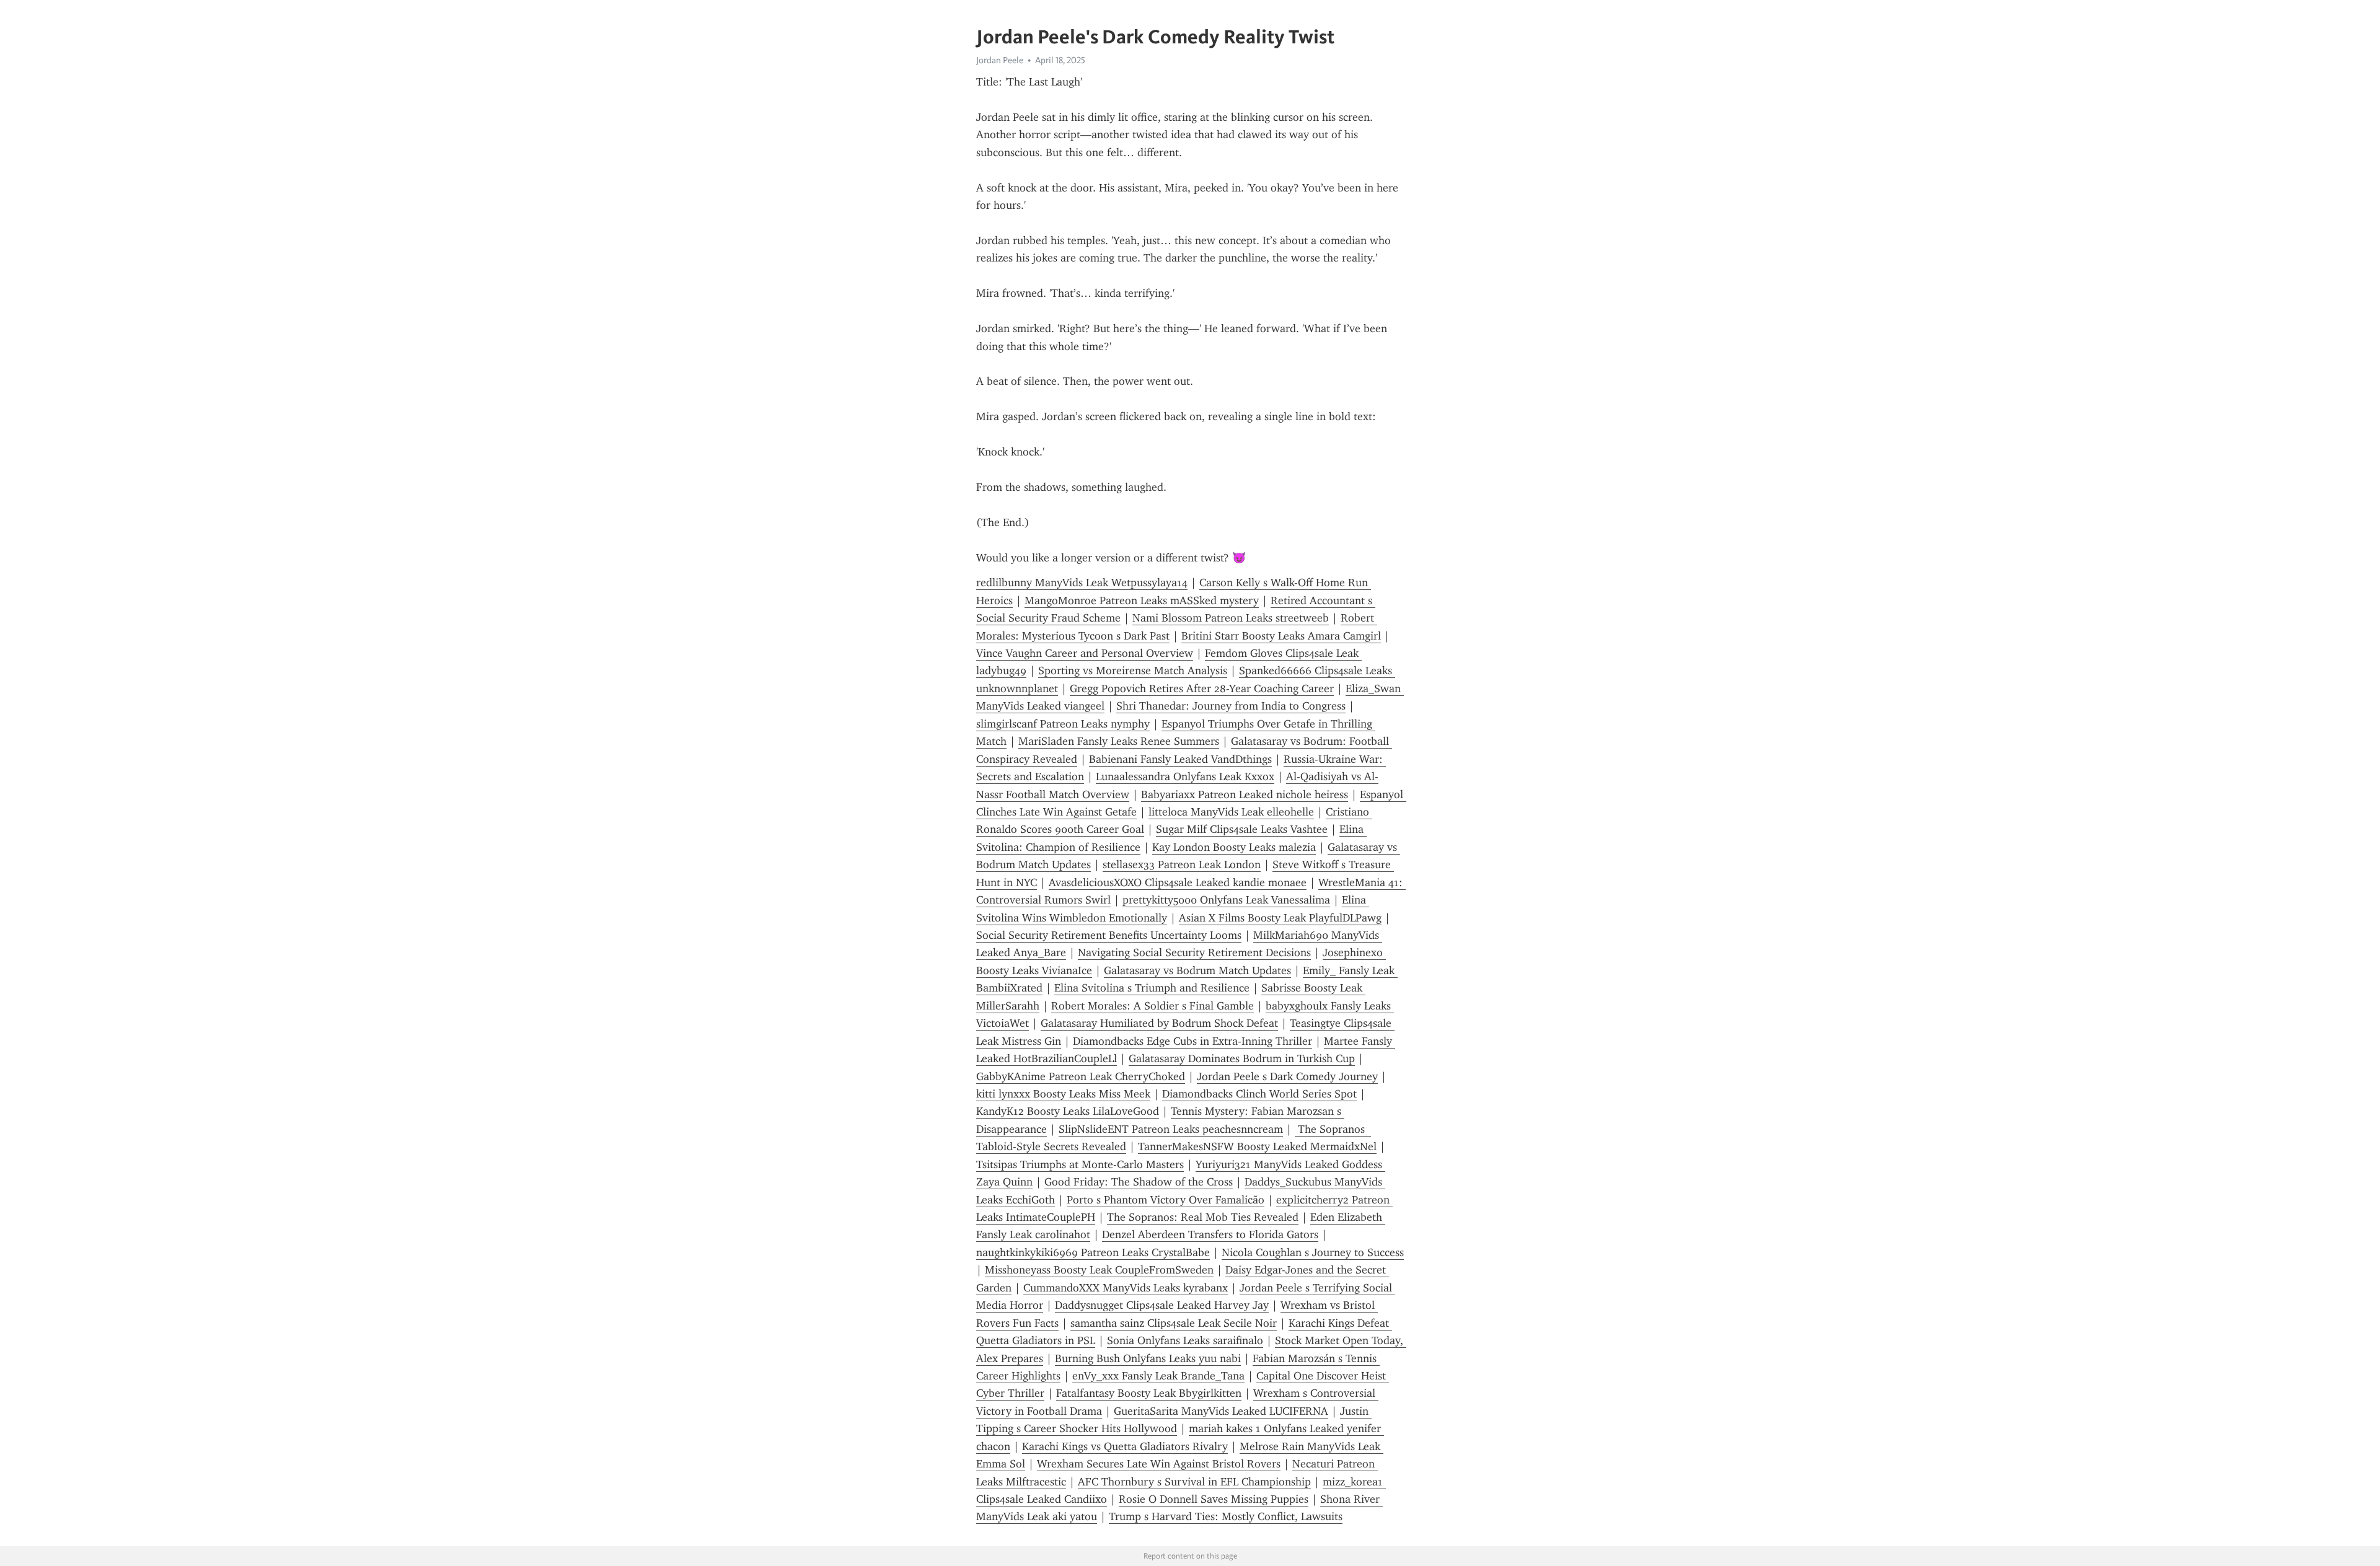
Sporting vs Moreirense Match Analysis (1133, 671)
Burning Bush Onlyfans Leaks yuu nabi (1148, 1358)
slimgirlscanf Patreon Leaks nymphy (1063, 724)
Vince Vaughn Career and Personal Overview (1085, 653)
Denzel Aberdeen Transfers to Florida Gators (1210, 1234)
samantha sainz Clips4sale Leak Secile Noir (1174, 1323)
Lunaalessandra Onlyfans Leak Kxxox (1185, 776)
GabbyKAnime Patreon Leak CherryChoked (1081, 1076)
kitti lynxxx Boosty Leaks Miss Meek (1063, 1094)
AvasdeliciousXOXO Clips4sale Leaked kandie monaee (1178, 882)
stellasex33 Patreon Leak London (1182, 864)
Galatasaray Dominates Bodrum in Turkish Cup (1242, 1058)
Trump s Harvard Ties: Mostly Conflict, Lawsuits (1226, 1516)
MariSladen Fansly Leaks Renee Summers (1119, 741)
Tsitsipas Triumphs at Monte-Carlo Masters (1080, 1164)
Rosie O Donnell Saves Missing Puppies (1214, 1499)
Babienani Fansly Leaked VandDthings (1180, 759)
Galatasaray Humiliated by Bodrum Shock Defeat (1159, 1023)
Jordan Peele (1000, 60)
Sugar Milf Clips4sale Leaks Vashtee (1242, 829)
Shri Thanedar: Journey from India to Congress (1231, 706)
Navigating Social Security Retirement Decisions (1194, 952)
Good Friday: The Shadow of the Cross (1139, 1182)
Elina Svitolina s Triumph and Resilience (1152, 988)
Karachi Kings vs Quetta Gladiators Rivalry (1125, 1446)
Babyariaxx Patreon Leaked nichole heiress (1245, 794)
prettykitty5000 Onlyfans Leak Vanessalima (1226, 900)
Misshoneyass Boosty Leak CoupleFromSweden (1099, 1270)
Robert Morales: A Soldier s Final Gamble (1153, 1006)
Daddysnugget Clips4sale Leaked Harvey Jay (1162, 1305)
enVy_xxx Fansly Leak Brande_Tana (1158, 1376)
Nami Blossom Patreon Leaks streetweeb (1231, 618)
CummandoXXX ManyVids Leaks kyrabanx (1126, 1288)
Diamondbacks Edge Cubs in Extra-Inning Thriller (1192, 1041)
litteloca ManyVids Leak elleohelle (1231, 812)
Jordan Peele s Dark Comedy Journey (1287, 1076)
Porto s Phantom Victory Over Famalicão (1166, 1200)
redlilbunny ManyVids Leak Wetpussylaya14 (1082, 583)
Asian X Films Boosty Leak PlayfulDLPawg (1280, 918)
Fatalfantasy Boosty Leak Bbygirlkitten (1149, 1393)
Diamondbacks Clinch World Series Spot (1259, 1094)
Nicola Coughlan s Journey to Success (1313, 1252)
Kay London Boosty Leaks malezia (1234, 847)
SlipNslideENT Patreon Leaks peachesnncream (1171, 1129)
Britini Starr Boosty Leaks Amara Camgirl (1281, 636)
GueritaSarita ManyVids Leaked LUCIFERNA (1221, 1411)
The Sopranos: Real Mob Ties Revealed (1203, 1217)
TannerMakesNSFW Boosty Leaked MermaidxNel (1257, 1146)
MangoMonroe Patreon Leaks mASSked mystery (1142, 600)
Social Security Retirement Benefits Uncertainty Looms (1109, 935)
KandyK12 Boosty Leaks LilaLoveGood (1068, 1111)
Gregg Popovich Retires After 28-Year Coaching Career (1202, 688)
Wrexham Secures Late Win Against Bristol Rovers (1159, 1464)
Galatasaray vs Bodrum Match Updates (1197, 970)
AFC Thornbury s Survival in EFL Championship (1194, 1482)
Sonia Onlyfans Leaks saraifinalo (1185, 1340)
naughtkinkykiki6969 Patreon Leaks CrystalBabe (1093, 1252)
